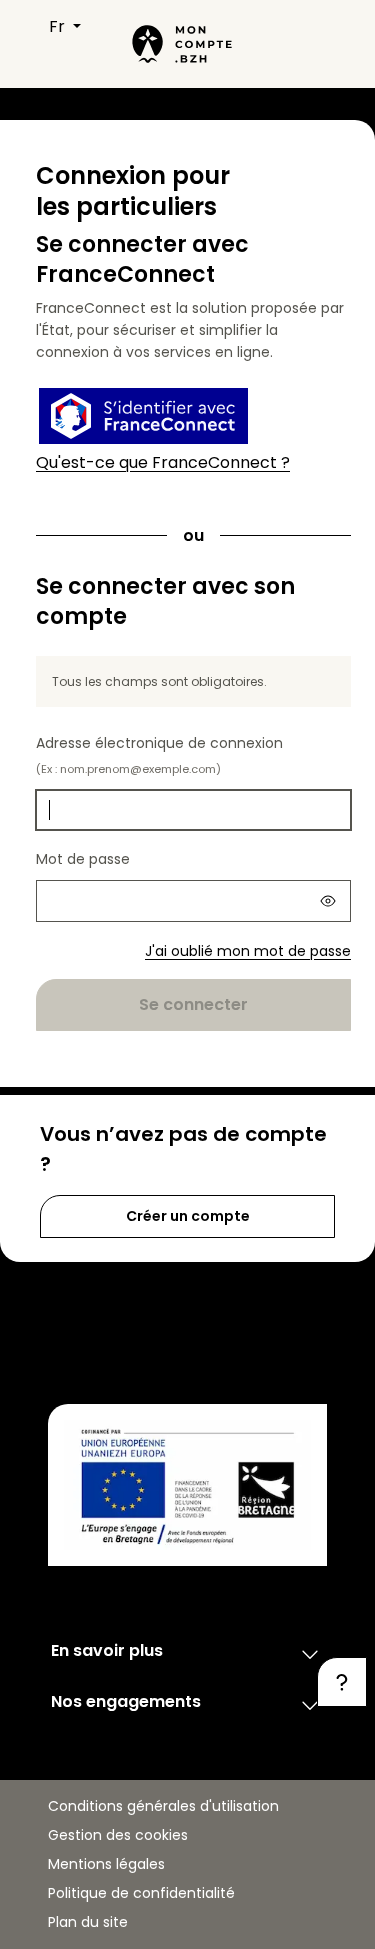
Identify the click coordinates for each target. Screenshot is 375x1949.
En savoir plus (107, 1650)
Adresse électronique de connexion (159, 755)
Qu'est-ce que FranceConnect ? (163, 462)
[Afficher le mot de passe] (328, 901)
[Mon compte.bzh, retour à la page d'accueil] (179, 44)
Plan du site (88, 1922)
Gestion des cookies (118, 1835)
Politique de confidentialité (141, 1893)
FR (59, 26)
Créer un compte (188, 1216)
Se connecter (193, 1004)
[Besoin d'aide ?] (342, 1682)
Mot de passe (83, 859)
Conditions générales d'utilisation (163, 1806)
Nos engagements (126, 1701)
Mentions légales (106, 1864)
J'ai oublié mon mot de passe (248, 951)
